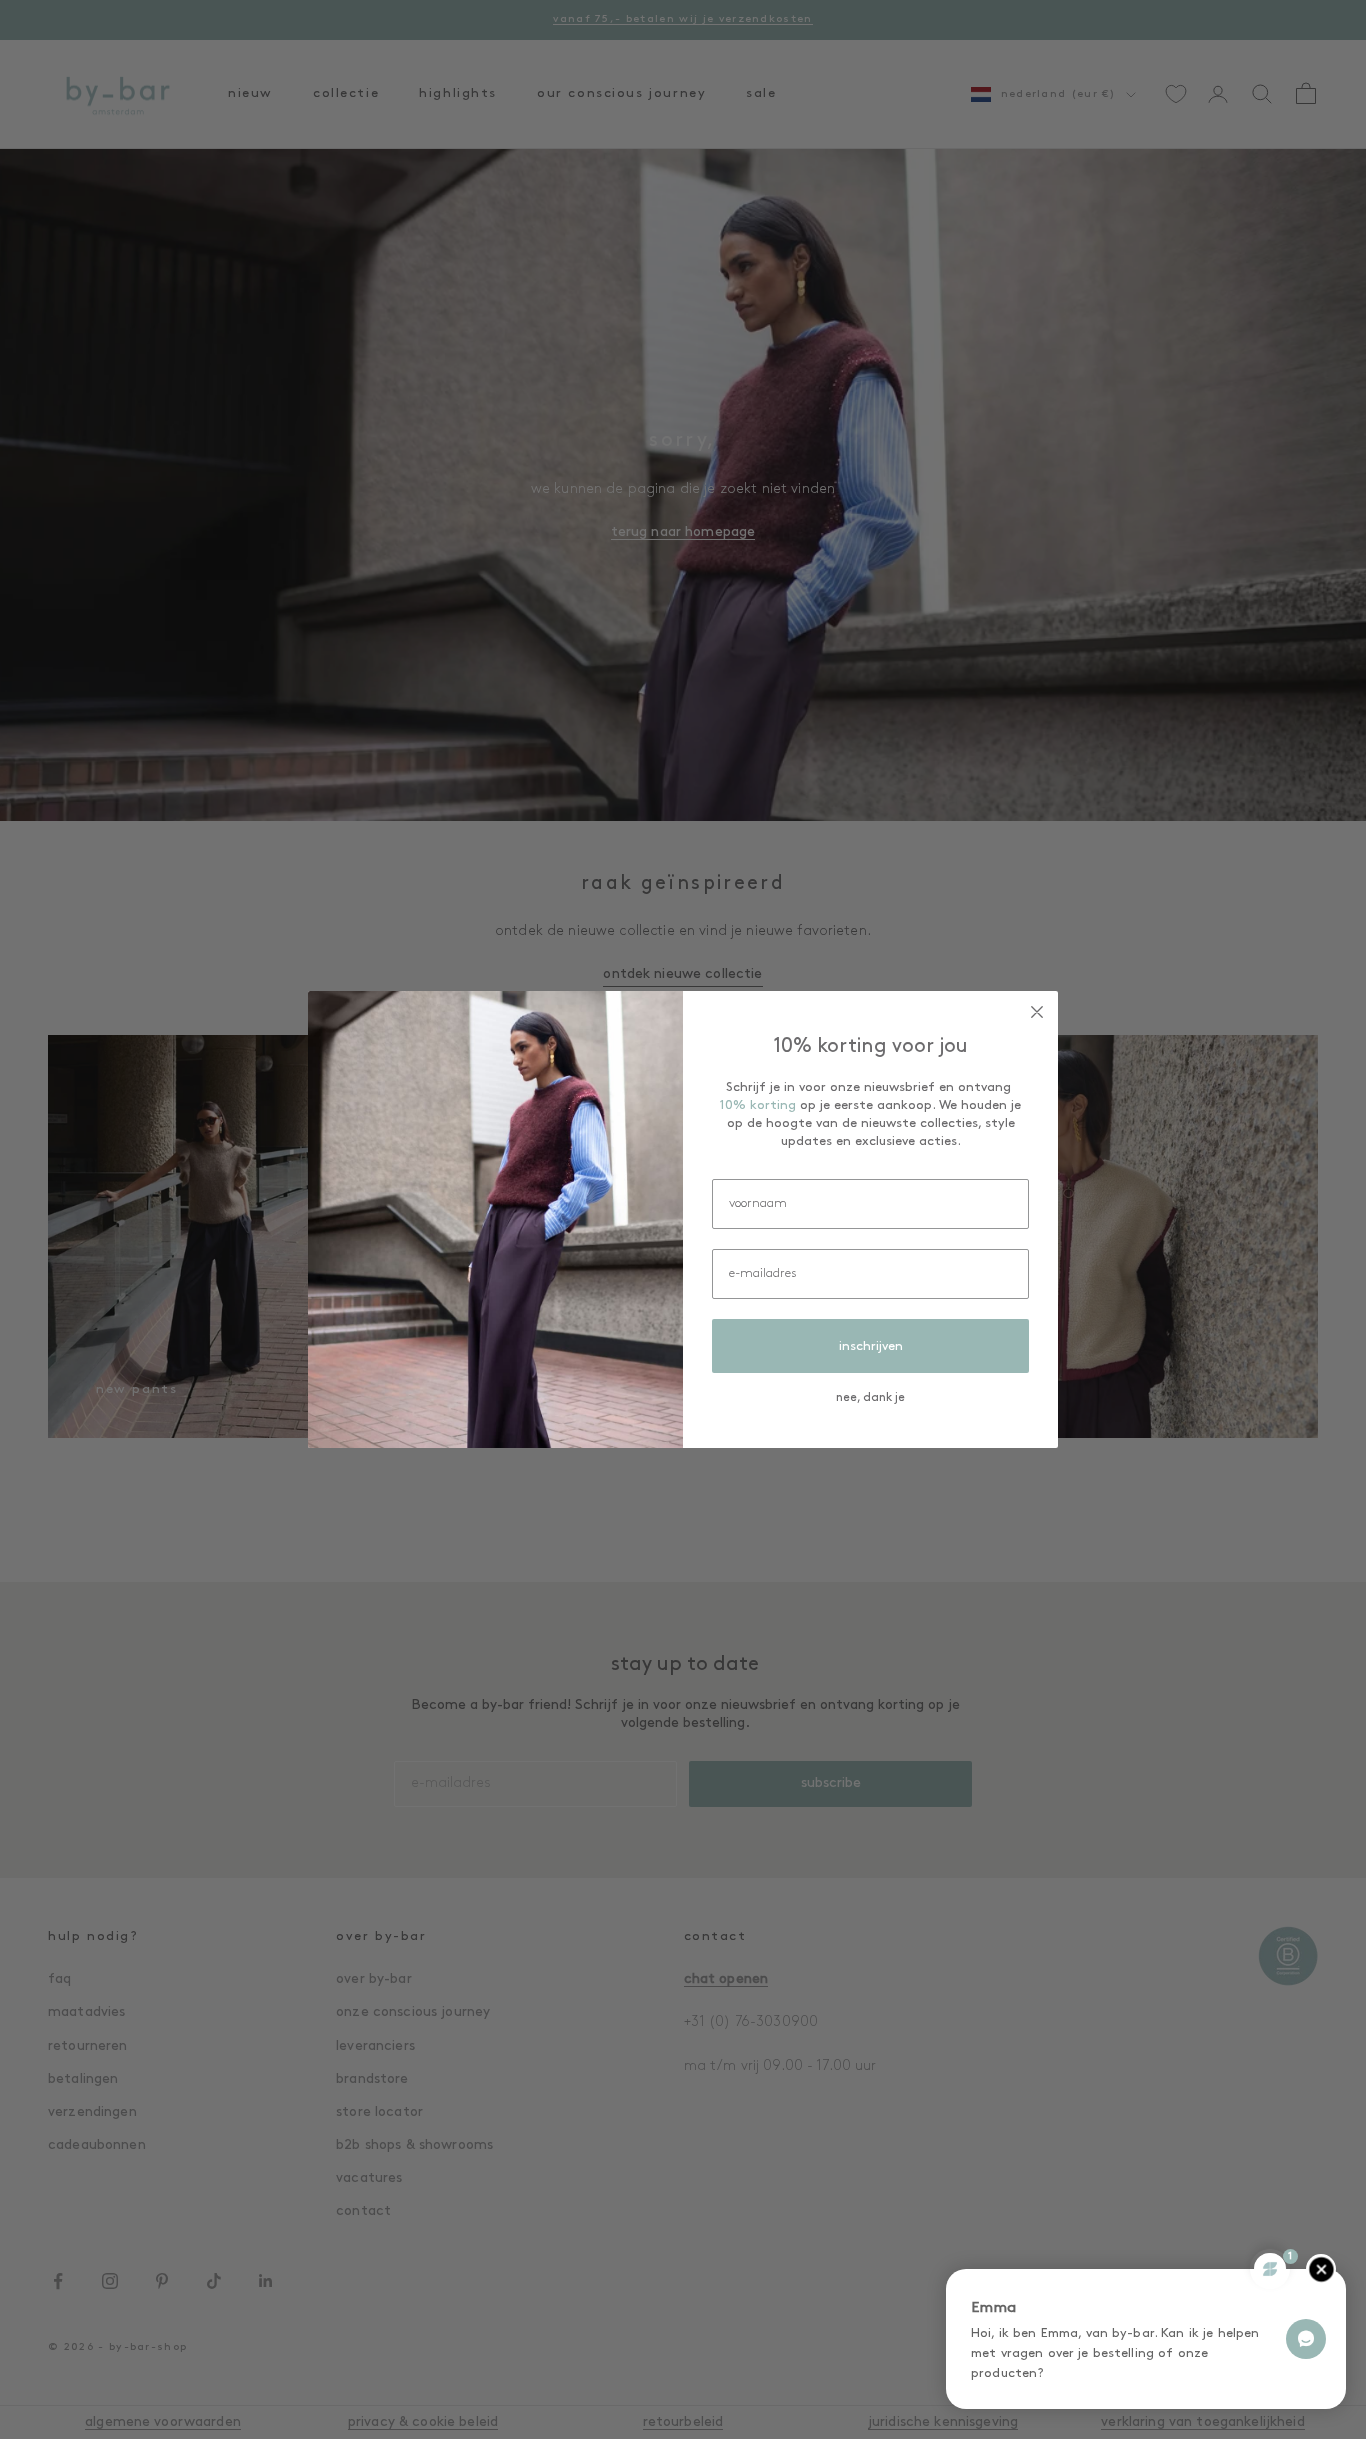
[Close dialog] (1037, 1012)
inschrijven (871, 1346)
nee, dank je (870, 1398)
